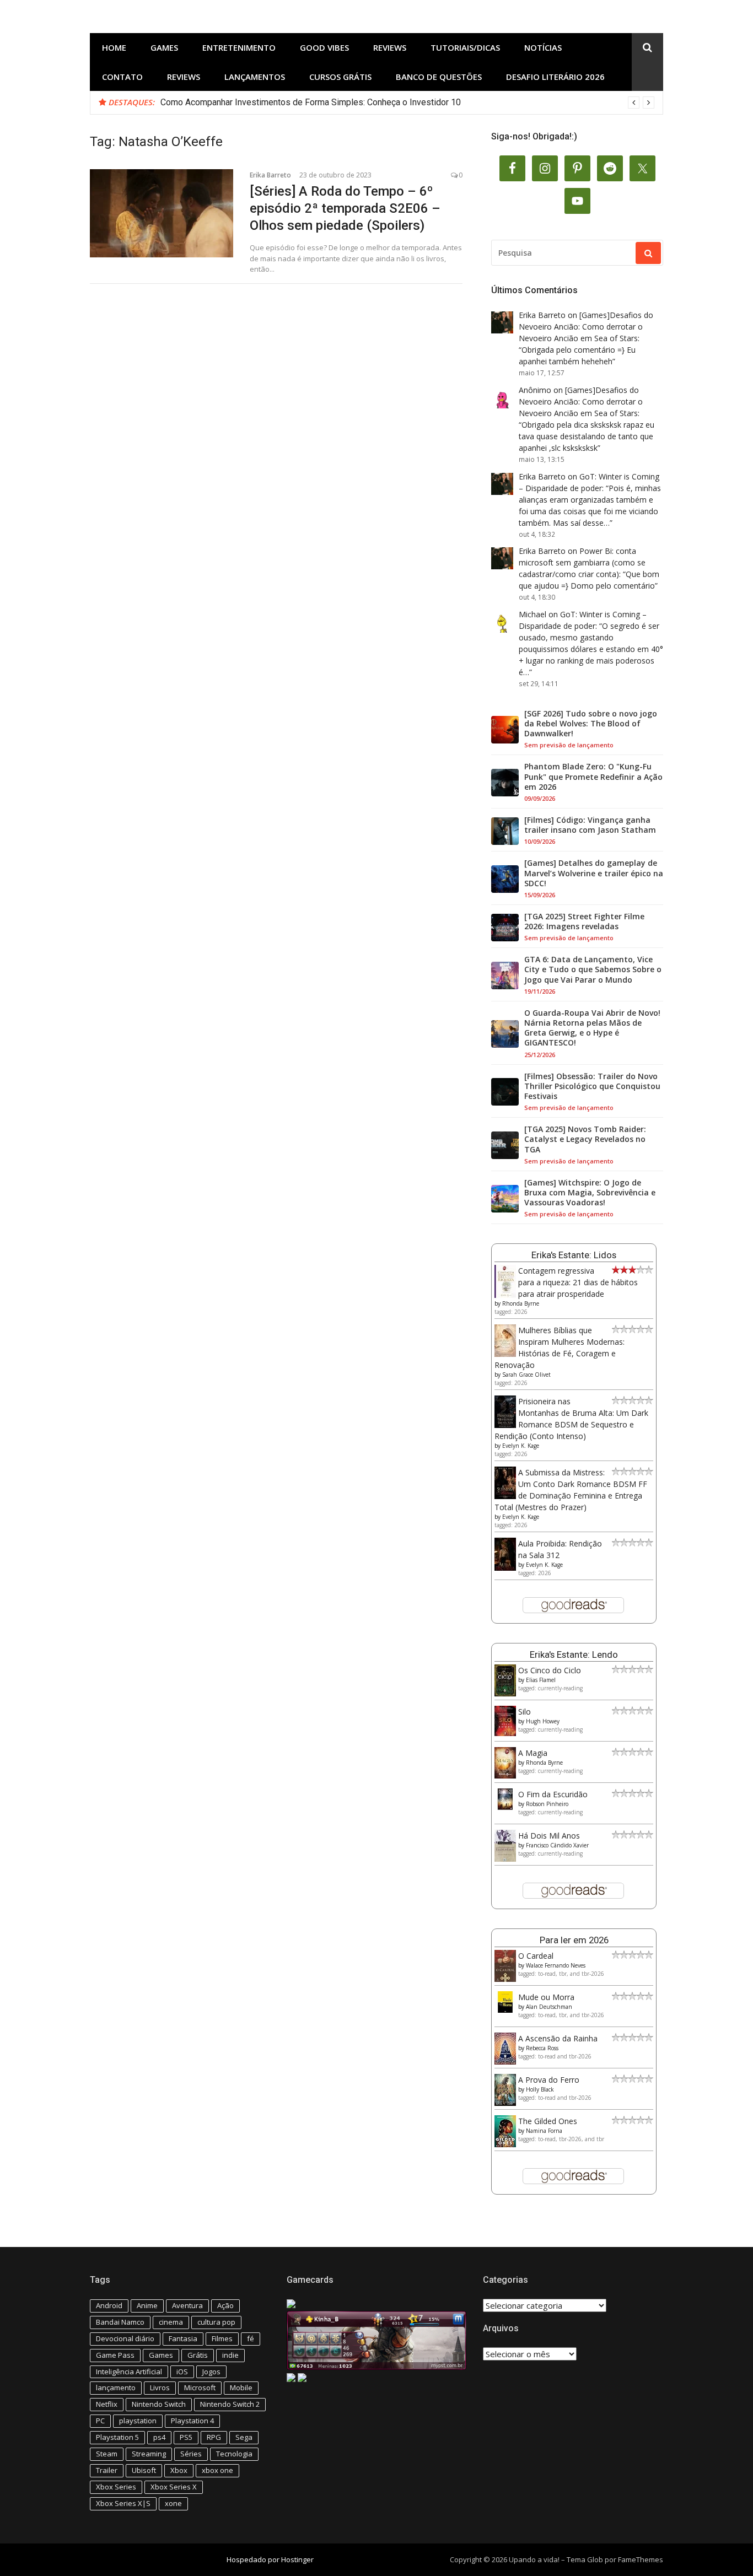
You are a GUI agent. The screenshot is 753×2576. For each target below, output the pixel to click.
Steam (107, 2454)
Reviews (390, 47)
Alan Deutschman (549, 2007)
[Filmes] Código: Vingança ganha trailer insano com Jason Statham (590, 825)
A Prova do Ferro (549, 2080)
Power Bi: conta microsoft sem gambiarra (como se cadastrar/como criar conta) (582, 562)
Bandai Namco (120, 2322)
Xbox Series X (174, 2487)
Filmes (222, 2338)
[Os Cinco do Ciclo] (505, 1693)
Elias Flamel (541, 1680)
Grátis (198, 2355)
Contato (122, 77)
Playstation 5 (117, 2437)
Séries (191, 2454)
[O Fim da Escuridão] (505, 1807)
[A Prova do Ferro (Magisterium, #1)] (505, 2103)
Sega (244, 2437)
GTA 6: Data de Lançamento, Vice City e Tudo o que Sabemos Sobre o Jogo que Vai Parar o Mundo (593, 969)
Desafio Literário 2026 (555, 77)
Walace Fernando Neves (556, 1965)
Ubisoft (144, 2470)
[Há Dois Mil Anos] (505, 1859)
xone (173, 2503)
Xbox (179, 2470)
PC (100, 2421)
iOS (182, 2372)
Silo (525, 1712)
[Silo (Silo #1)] (505, 1733)
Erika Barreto (270, 175)
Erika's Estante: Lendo (574, 1655)
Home (114, 47)
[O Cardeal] (505, 1979)
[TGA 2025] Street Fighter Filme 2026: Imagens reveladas (584, 921)
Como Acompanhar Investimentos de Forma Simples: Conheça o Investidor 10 (311, 102)
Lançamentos (255, 77)
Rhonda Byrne (521, 1303)
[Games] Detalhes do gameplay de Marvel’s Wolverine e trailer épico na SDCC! (594, 873)
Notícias (543, 47)
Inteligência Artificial (129, 2372)
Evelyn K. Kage (521, 1446)
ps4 (159, 2437)
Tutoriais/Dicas (465, 47)
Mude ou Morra (546, 1997)
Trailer (107, 2470)
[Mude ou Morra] (505, 2010)
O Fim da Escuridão (553, 1794)
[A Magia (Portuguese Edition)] (505, 1775)
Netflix (107, 2404)
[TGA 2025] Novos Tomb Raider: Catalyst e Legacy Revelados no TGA (585, 1139)
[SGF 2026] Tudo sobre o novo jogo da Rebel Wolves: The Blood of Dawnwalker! (591, 724)
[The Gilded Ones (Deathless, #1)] (505, 2144)
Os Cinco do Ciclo (550, 1670)
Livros (160, 2388)
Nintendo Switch (159, 2404)
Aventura (187, 2305)
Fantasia (183, 2338)
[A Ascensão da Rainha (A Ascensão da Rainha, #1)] (505, 2062)
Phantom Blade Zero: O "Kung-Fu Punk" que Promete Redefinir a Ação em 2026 (593, 777)
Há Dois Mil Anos (549, 1836)
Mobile (241, 2388)
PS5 (186, 2437)
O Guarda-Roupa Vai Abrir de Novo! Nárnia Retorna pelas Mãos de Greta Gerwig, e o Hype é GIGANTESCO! (592, 1028)
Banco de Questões (439, 77)
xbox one (217, 2470)
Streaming (149, 2454)
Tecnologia (234, 2454)
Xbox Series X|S (123, 2503)
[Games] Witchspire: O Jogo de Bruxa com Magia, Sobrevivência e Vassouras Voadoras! (590, 1193)
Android (109, 2305)
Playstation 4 (192, 2421)
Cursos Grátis (340, 77)
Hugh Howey (543, 1721)
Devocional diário (125, 2338)
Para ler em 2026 (574, 1940)
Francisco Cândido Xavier (557, 1845)
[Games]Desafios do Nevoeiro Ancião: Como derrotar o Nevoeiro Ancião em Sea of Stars (586, 327)
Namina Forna (544, 2131)
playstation (138, 2421)
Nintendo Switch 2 (230, 2404)
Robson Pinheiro (547, 1804)
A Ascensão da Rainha (558, 2038)
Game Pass (115, 2355)
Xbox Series (116, 2487)
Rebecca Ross (542, 2048)
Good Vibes (324, 47)
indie (230, 2355)
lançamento (116, 2388)
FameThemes (641, 2559)
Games (164, 47)
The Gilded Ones (548, 2121)
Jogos (211, 2372)
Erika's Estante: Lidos (574, 1255)
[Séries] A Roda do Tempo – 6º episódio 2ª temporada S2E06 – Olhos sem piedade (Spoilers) (345, 208)
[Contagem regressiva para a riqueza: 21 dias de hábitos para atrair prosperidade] (505, 1295)
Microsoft (200, 2388)
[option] (407, 103)
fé (251, 2338)
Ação (225, 2305)
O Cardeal (536, 1956)
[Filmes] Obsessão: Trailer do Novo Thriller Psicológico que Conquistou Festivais (592, 1086)
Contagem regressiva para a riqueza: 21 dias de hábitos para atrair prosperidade (578, 1282)
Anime (147, 2305)
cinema (171, 2322)
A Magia (533, 1753)
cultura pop (216, 2322)
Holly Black (540, 2089)
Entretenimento (239, 47)
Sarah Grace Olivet (526, 1375)
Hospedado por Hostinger (270, 2559)
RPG (214, 2437)
